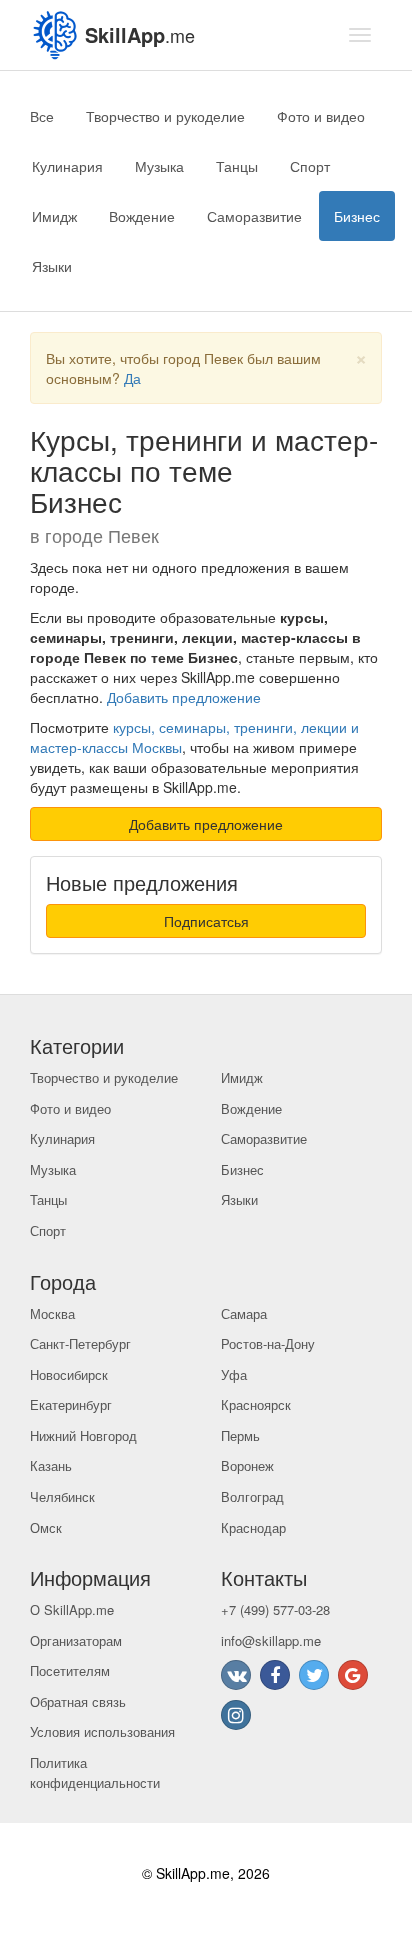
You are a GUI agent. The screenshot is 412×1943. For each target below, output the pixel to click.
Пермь (240, 1435)
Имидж (54, 216)
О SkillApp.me (72, 1609)
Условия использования (102, 1731)
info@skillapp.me (271, 1640)
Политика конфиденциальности (95, 1773)
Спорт (310, 166)
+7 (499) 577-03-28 (275, 1609)
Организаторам (76, 1640)
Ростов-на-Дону (268, 1343)
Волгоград (252, 1496)
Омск (46, 1527)
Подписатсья (206, 921)
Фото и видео (321, 116)
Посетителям (70, 1670)
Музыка (159, 166)
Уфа (234, 1374)
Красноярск (256, 1404)
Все (42, 116)
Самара (244, 1313)
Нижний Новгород (83, 1435)
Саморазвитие (254, 216)
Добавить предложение (184, 697)
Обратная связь (78, 1701)
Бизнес (357, 216)
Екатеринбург (71, 1404)
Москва (52, 1313)
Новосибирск (69, 1374)
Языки (52, 266)
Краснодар (253, 1527)
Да (132, 378)
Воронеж (247, 1465)
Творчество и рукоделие (165, 116)
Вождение (142, 216)
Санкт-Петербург (80, 1343)
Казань (51, 1465)
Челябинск (62, 1496)
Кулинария (67, 166)
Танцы (237, 166)
